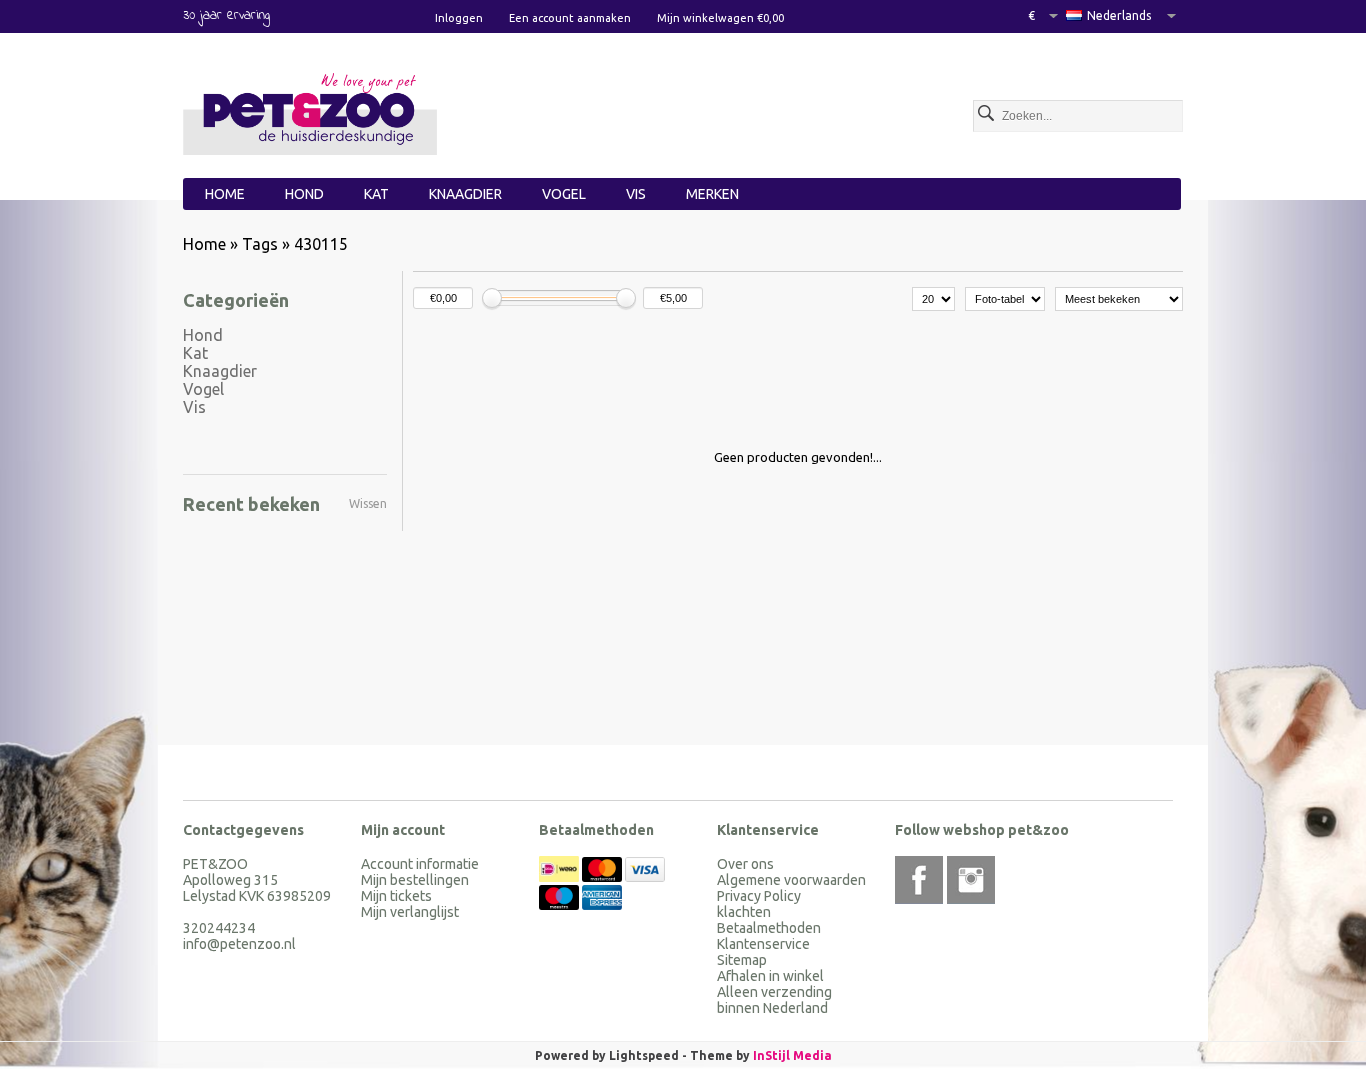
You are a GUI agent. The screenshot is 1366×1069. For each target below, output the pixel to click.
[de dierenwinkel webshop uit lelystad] (310, 111)
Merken (712, 194)
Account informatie (420, 864)
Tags (260, 244)
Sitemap (742, 960)
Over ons (745, 864)
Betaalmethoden (769, 928)
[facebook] (919, 880)
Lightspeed (644, 1055)
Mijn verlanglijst (410, 912)
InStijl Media (792, 1055)
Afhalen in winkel (770, 976)
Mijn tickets (396, 896)
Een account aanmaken (570, 18)
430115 (321, 244)
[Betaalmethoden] (560, 877)
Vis (636, 194)
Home (225, 194)
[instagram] (971, 880)
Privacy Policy (759, 896)
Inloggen (459, 18)
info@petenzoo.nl (239, 944)
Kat (376, 194)
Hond (304, 194)
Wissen (368, 503)
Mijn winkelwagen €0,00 (720, 18)
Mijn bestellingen (415, 880)
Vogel (564, 194)
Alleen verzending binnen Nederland (774, 1000)
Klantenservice (763, 944)
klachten (744, 912)
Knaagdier (465, 194)
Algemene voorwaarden (791, 880)
